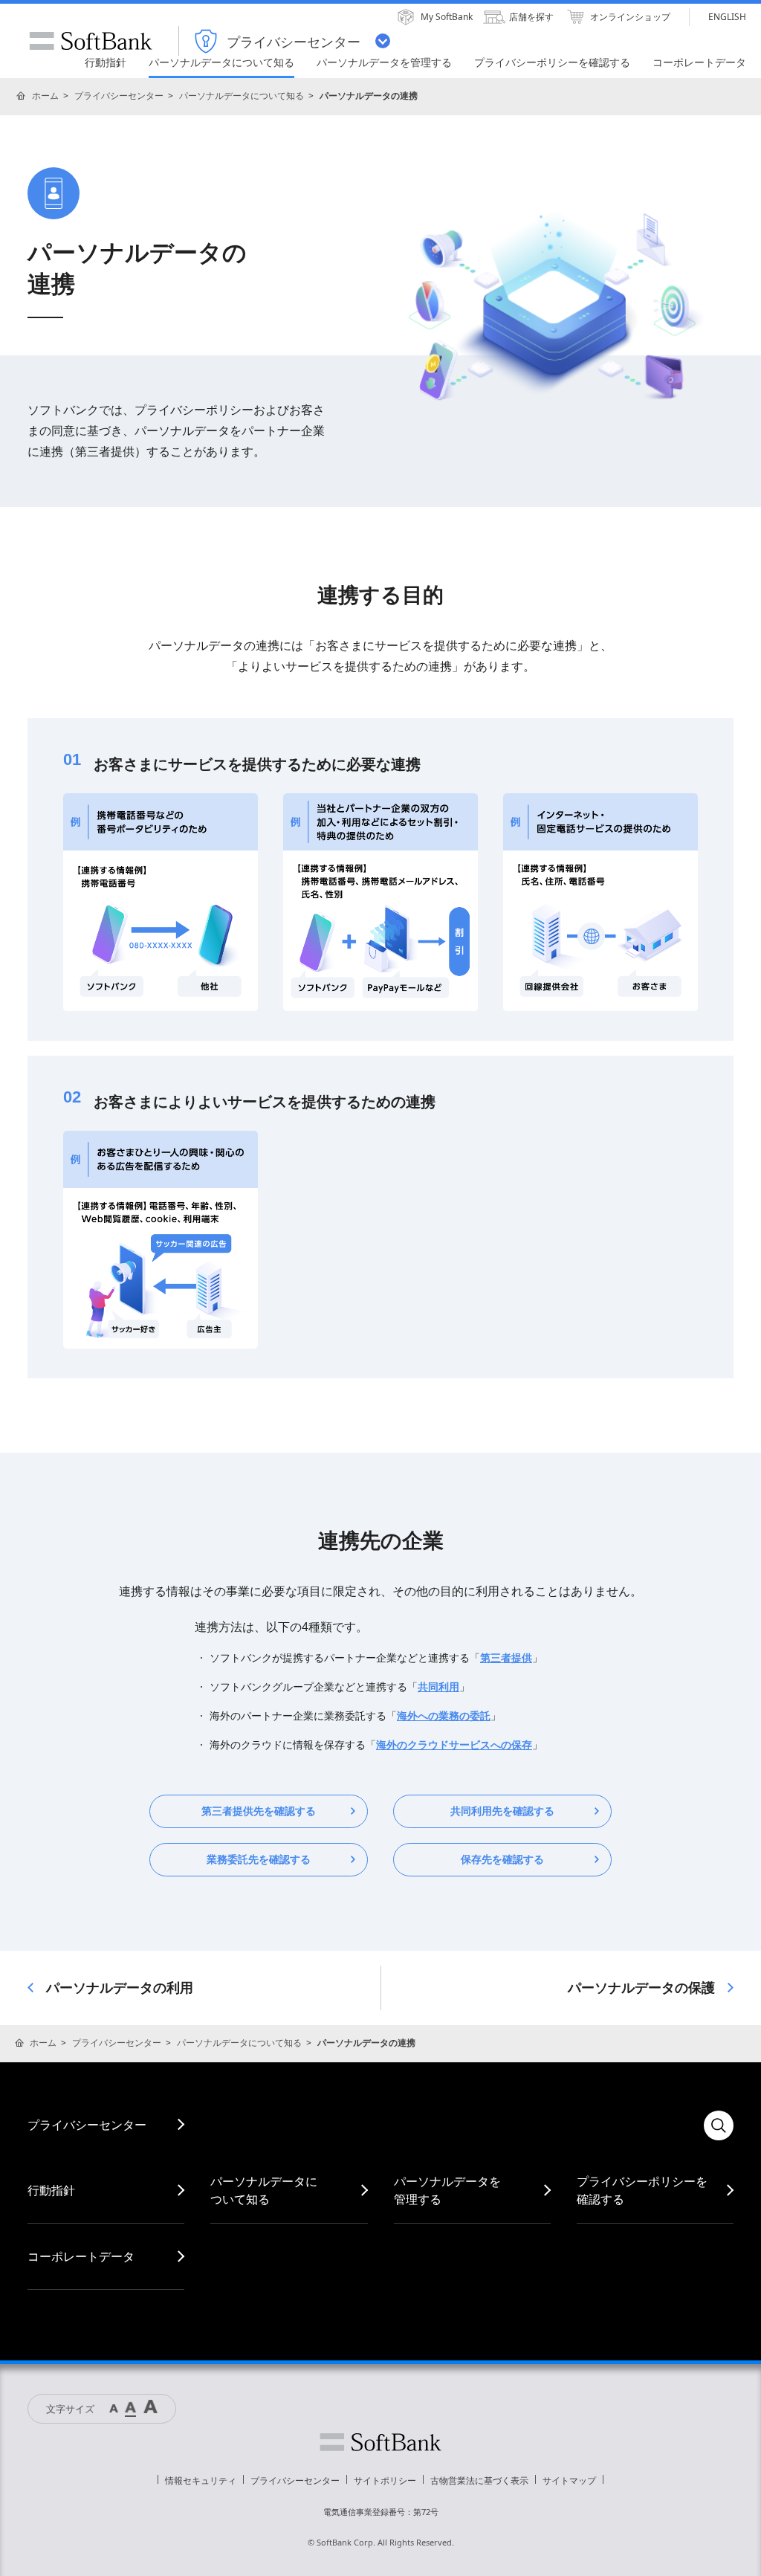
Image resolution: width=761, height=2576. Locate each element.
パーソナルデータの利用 (120, 1988)
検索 (719, 2125)
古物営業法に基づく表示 (479, 2480)
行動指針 (51, 2190)
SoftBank (91, 41)
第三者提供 (506, 1658)
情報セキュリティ (201, 2480)
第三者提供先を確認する (259, 1811)
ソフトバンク (380, 2442)
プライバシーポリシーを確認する (642, 2190)
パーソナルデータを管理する (447, 2190)
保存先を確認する (502, 1859)
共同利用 (438, 1687)
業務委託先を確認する (259, 1859)
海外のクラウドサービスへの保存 (454, 1745)
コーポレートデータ (81, 2256)
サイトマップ (569, 2480)
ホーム (45, 96)
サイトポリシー (385, 2480)
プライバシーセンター (119, 96)
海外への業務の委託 (444, 1716)
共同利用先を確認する (502, 1811)
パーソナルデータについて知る (242, 96)
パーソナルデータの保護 (641, 1988)
